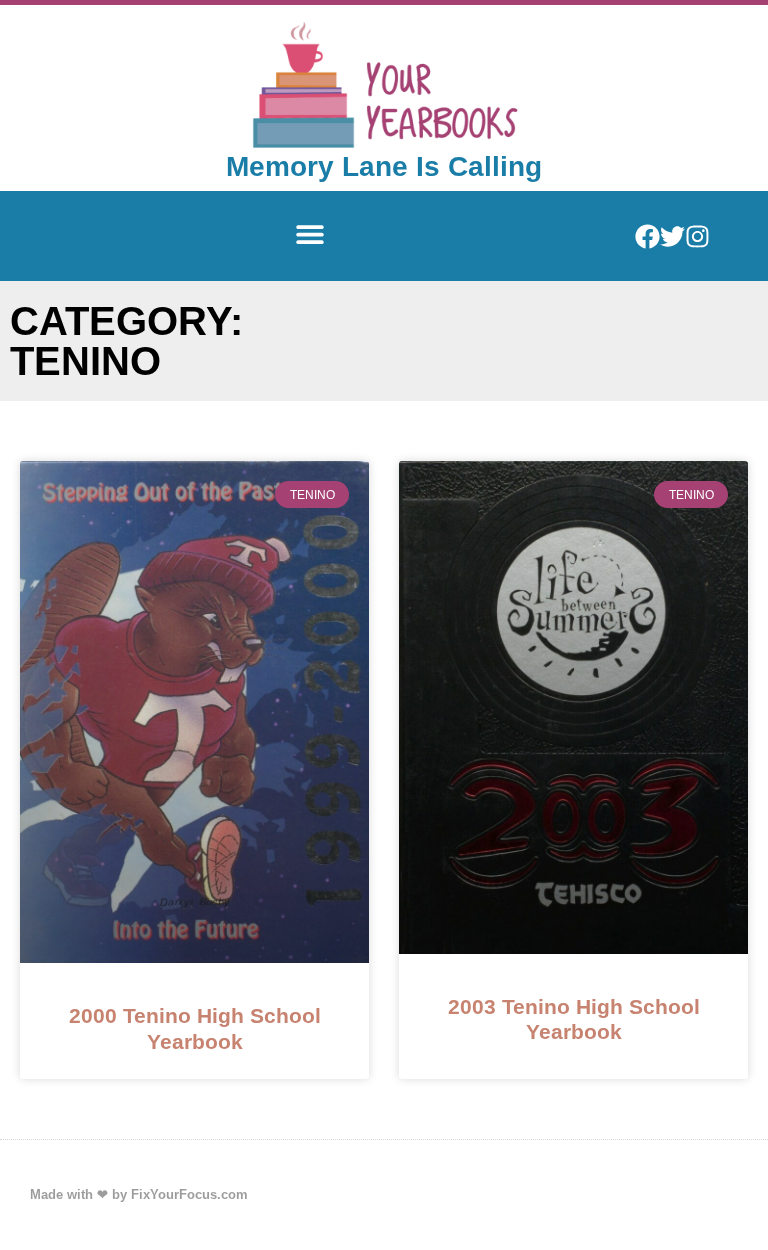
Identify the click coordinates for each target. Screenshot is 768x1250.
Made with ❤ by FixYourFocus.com (139, 1194)
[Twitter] (673, 236)
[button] (309, 233)
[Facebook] (648, 236)
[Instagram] (698, 236)
